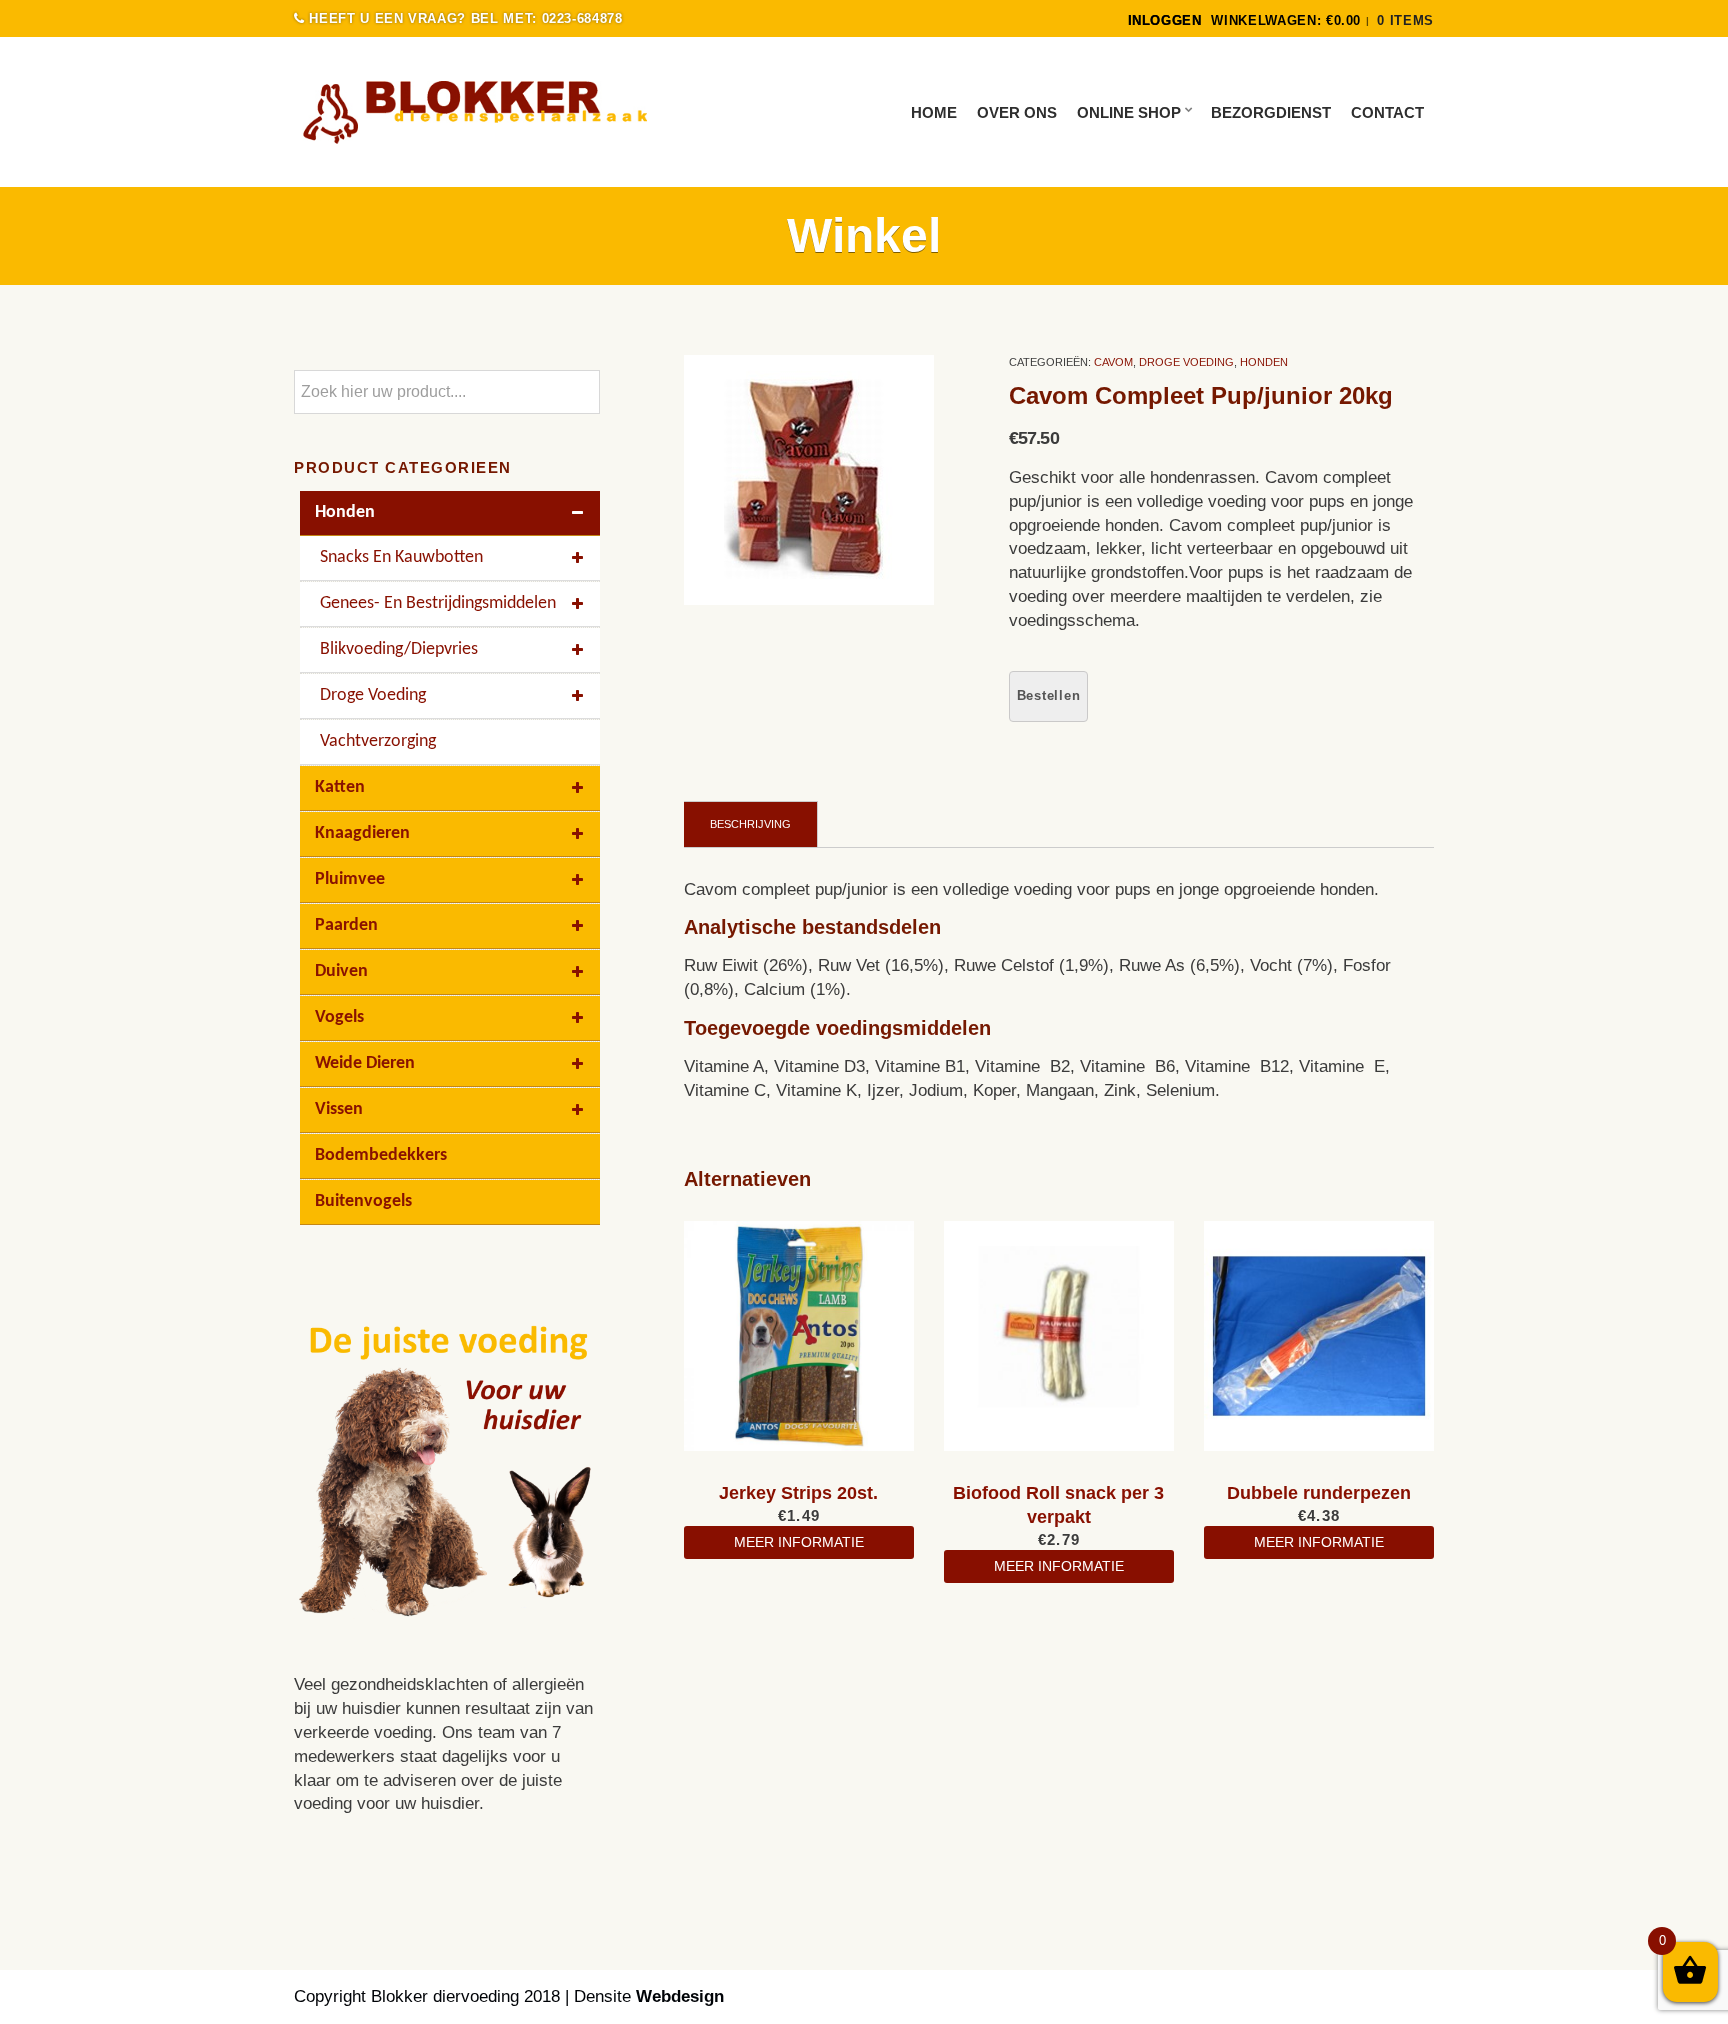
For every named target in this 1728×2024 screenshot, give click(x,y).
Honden (1264, 362)
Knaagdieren (362, 833)
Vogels (339, 1017)
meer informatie (799, 1542)
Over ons (1017, 112)
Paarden (346, 925)
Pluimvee (350, 879)
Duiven (341, 971)
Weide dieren (365, 1063)
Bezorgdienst (1271, 112)
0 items (1405, 20)
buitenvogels (363, 1201)
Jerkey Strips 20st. (798, 1493)
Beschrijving (750, 824)
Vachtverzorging (378, 741)
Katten (340, 787)
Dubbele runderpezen (1319, 1493)
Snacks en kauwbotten (401, 557)
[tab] (751, 824)
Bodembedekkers (381, 1155)
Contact (1387, 112)
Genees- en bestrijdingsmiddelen (438, 603)
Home (934, 112)
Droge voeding (1186, 362)
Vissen (339, 1109)
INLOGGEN (1165, 20)
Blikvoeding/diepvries (399, 649)
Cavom (1113, 362)
